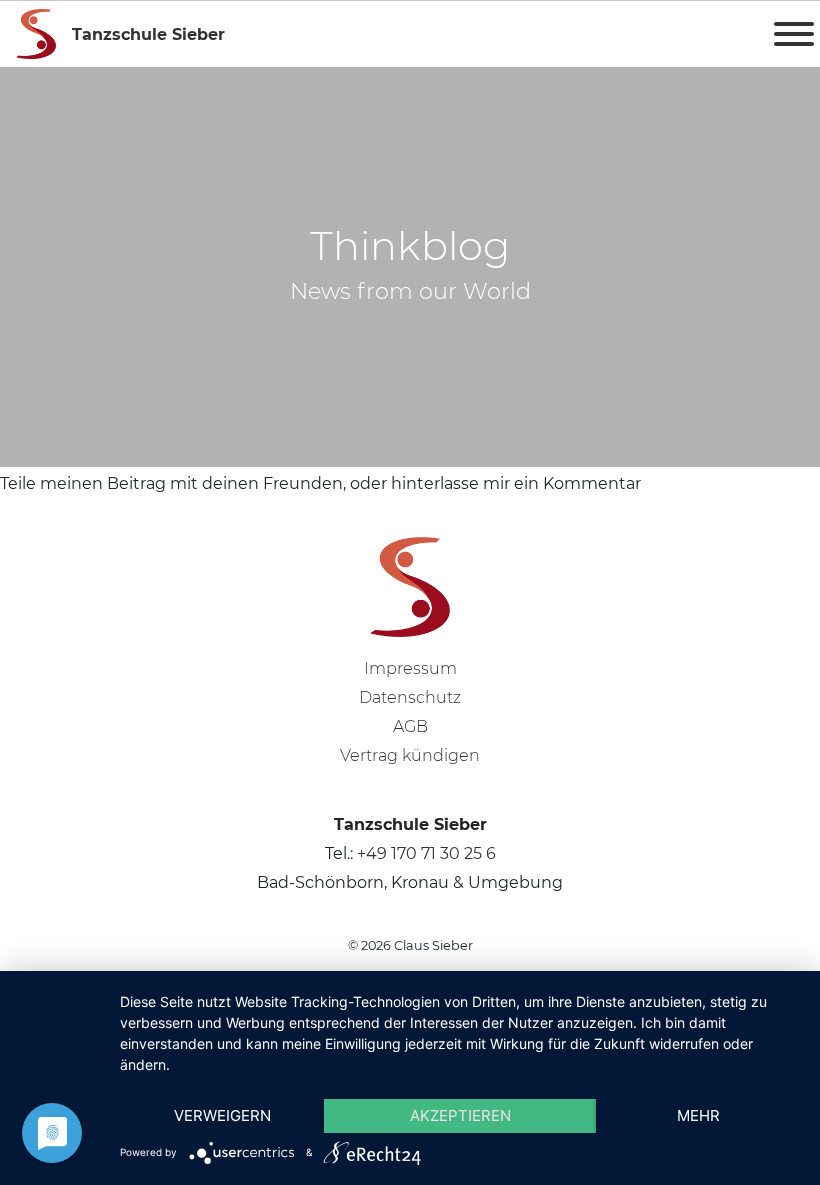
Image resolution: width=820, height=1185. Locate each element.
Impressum (410, 668)
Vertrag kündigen (410, 755)
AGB (410, 726)
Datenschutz (410, 697)
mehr (698, 1115)
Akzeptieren (460, 1115)
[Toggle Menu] (794, 34)
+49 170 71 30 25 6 (426, 853)
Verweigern (222, 1115)
